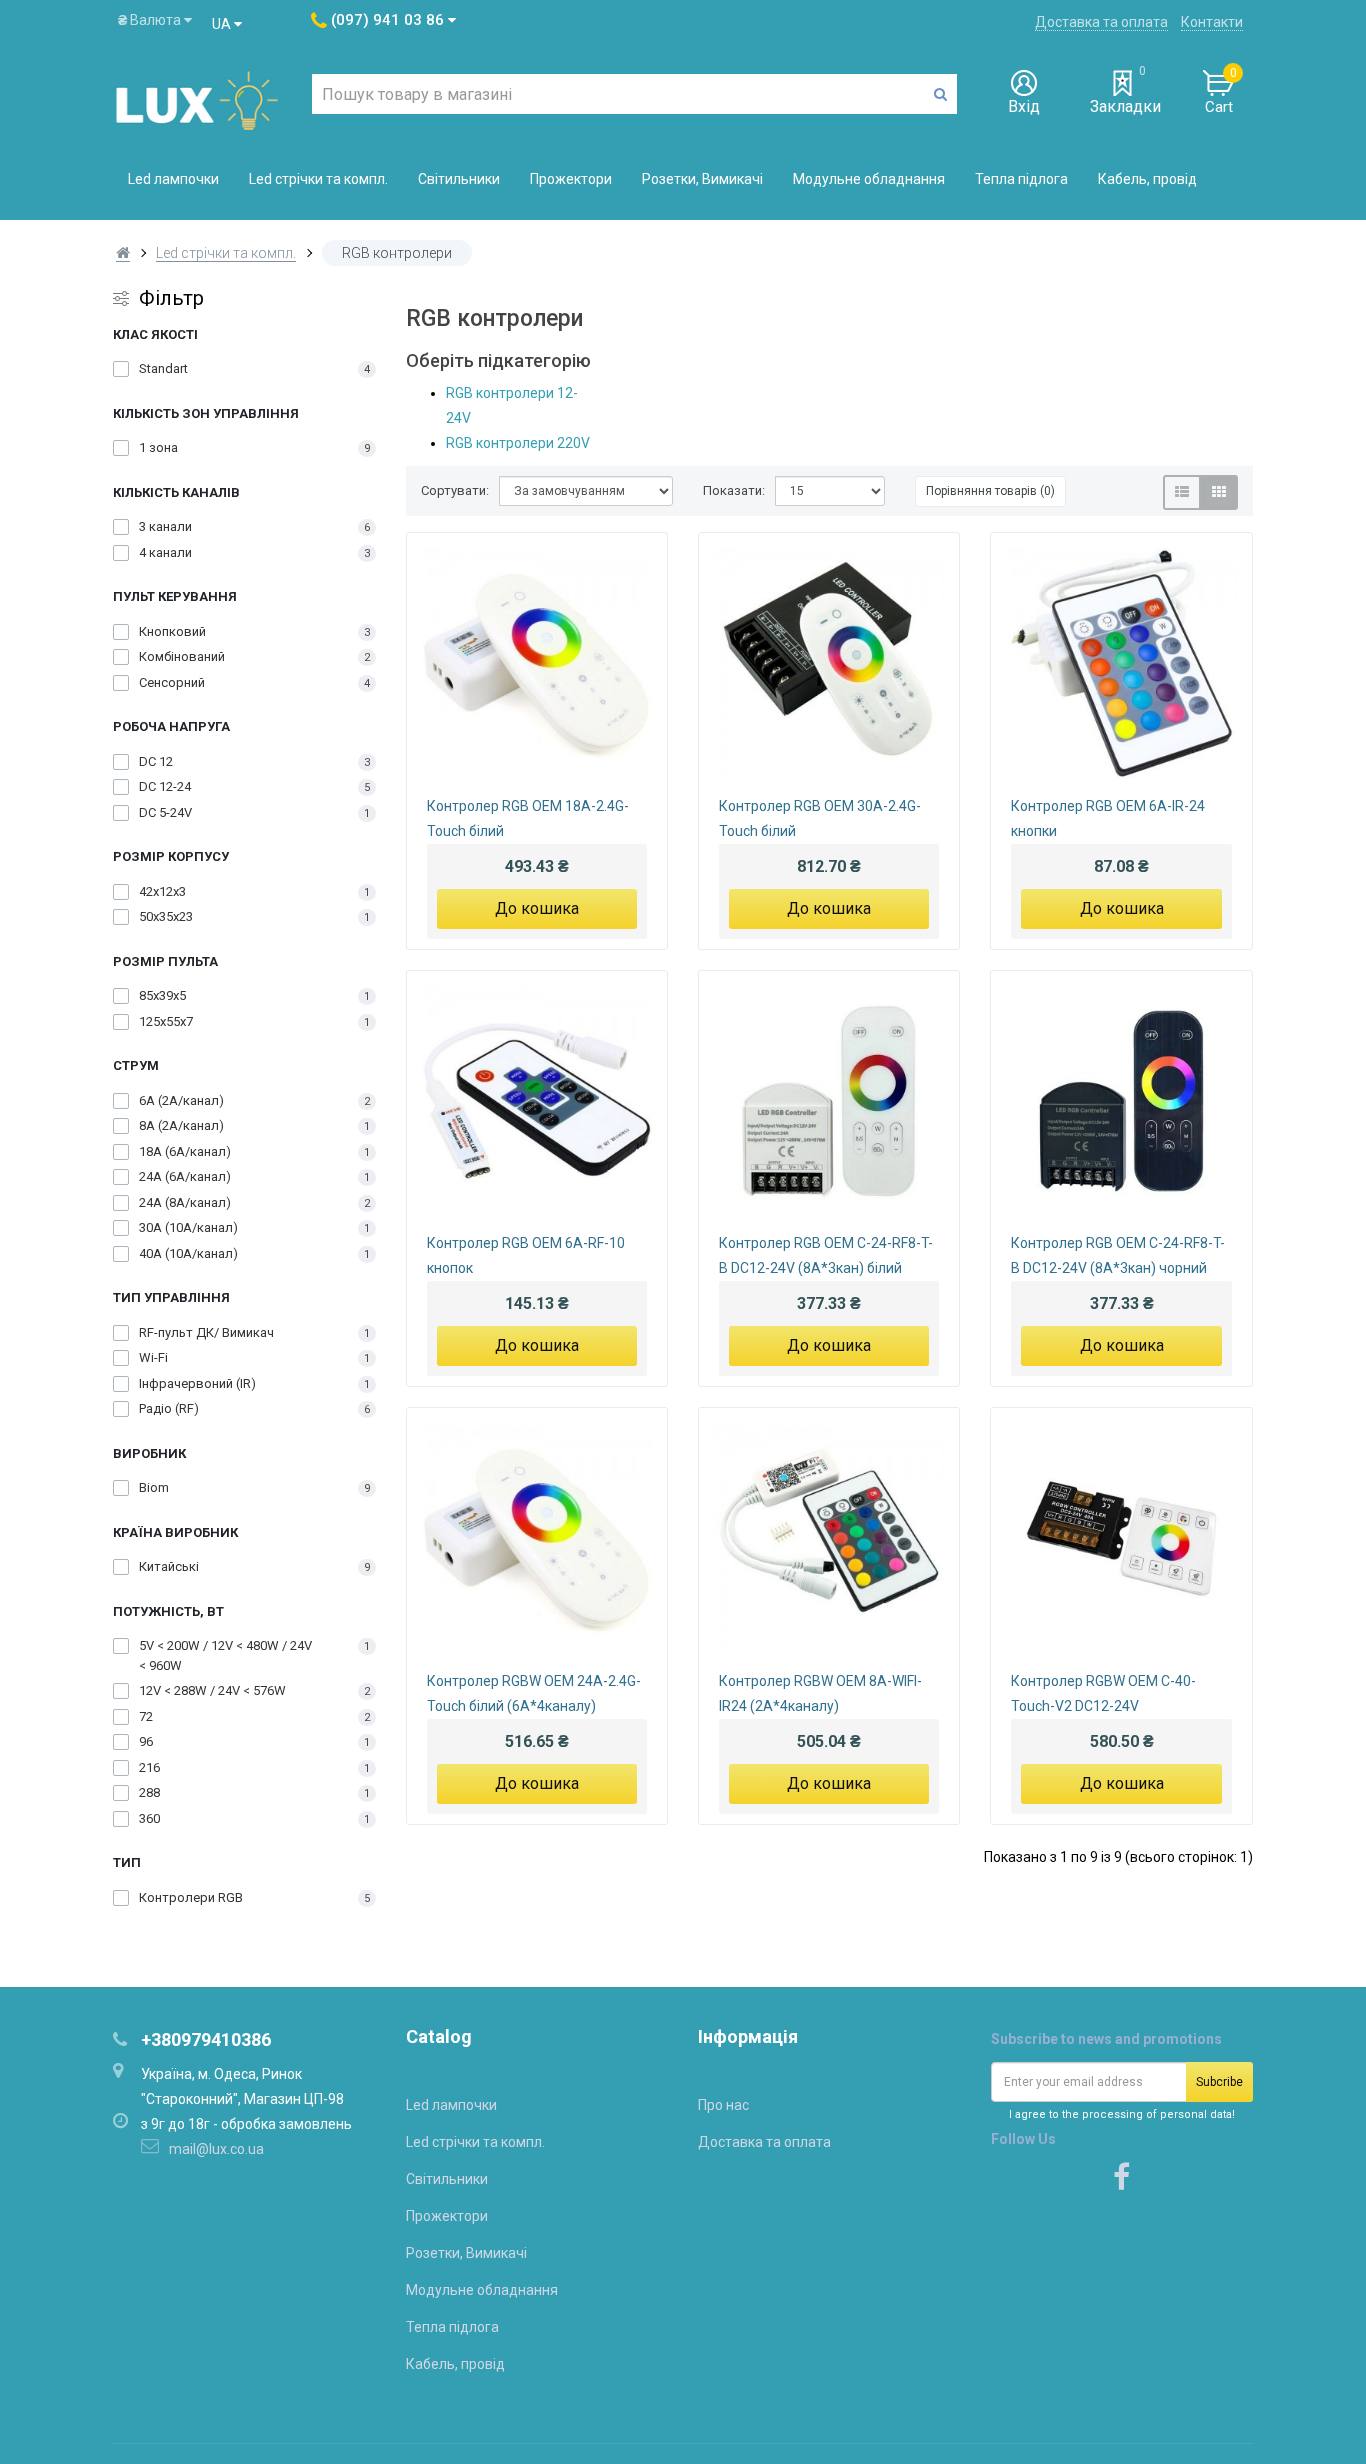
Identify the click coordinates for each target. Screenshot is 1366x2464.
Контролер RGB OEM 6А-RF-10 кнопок (526, 1255)
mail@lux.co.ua (216, 2149)
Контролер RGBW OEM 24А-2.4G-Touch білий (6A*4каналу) (534, 1693)
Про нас (723, 2105)
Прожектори (571, 179)
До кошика (537, 908)
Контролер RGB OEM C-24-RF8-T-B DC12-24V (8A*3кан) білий (826, 1255)
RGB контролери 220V (518, 443)
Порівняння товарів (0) (990, 491)
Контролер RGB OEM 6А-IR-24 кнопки (1108, 818)
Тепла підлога (1021, 179)
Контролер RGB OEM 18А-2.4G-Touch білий (528, 818)
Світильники (459, 179)
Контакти (1212, 22)
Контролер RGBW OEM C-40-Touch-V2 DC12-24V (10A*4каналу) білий (1103, 1696)
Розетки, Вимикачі (702, 179)
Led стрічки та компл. (318, 179)
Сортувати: (455, 490)
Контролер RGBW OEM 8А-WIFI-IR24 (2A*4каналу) (820, 1693)
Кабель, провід (1147, 179)
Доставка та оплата (1101, 22)
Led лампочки (173, 179)
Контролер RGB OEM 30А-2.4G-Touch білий (820, 818)
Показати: (734, 490)
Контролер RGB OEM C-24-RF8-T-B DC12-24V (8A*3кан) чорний (1118, 1255)
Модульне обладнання (869, 179)
